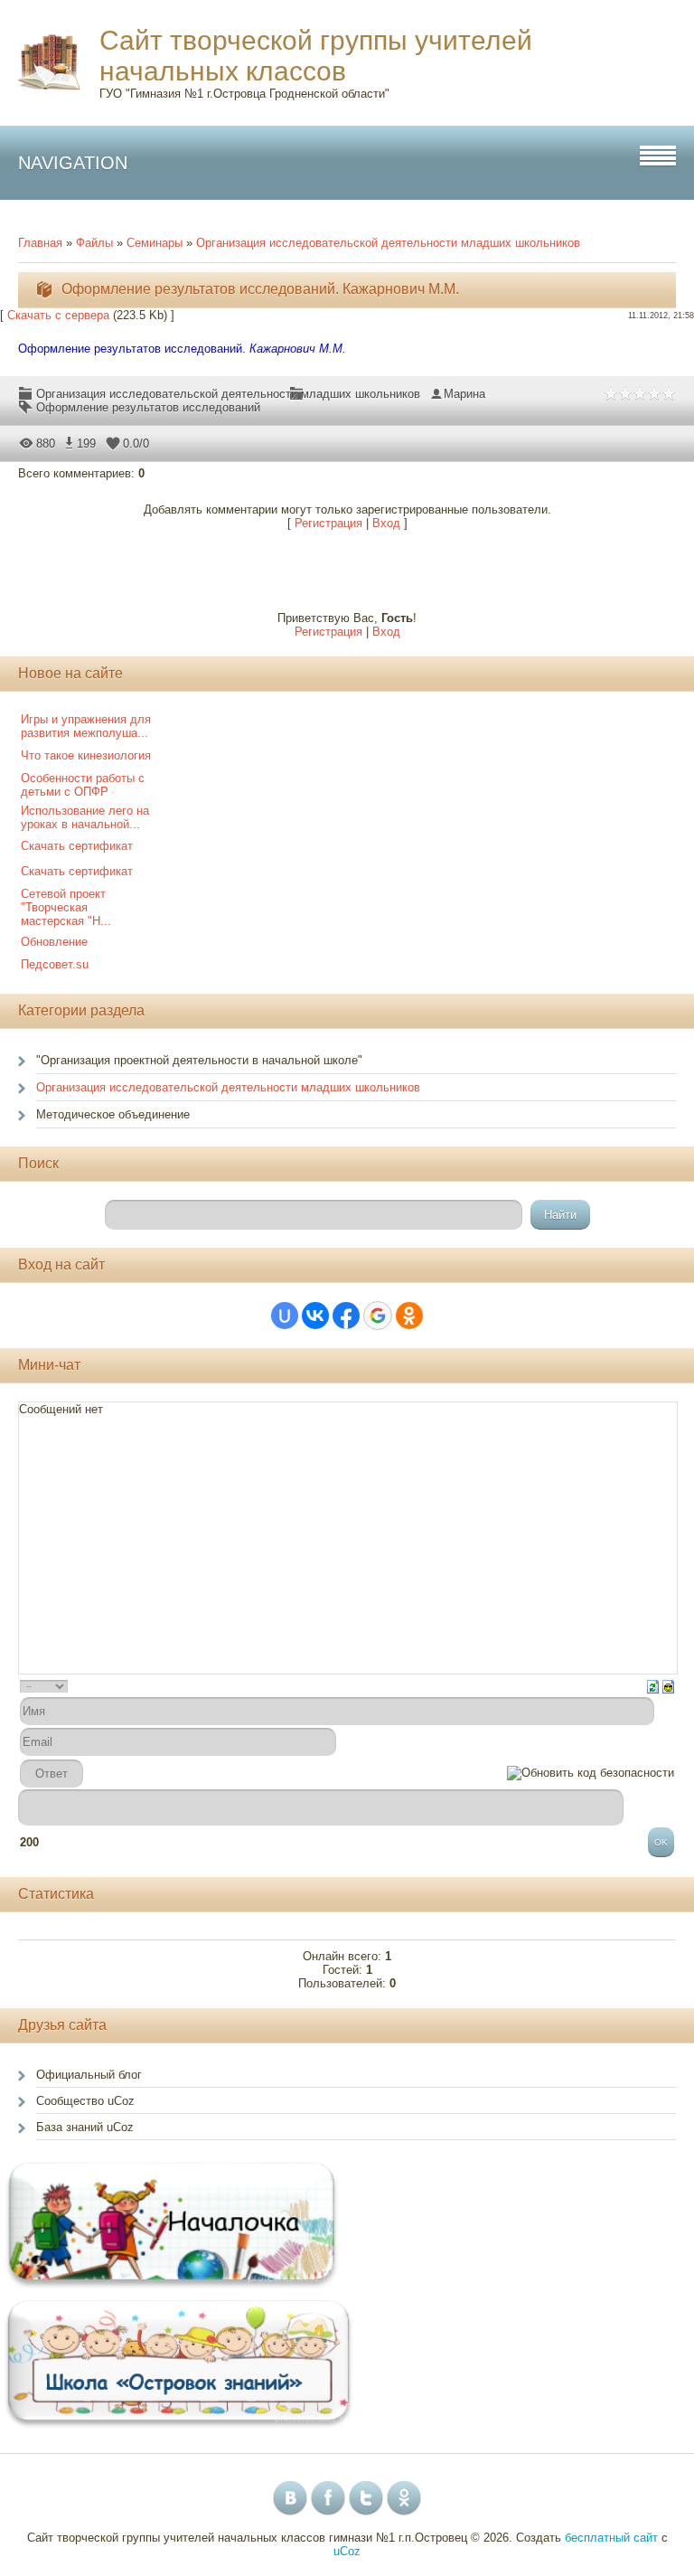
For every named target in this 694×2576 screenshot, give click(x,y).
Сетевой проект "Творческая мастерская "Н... (66, 907)
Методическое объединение (113, 1114)
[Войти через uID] (285, 1316)
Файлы (94, 243)
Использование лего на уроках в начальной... (85, 817)
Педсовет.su (55, 964)
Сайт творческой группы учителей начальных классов (316, 56)
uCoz (347, 2551)
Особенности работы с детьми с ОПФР (83, 785)
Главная (40, 243)
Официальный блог (89, 2075)
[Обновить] (653, 1686)
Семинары (155, 243)
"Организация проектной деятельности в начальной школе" (199, 1060)
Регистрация (328, 523)
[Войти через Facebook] (346, 1316)
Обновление (54, 942)
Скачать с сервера (58, 315)
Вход (386, 523)
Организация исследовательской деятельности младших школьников (388, 243)
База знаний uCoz (85, 2127)
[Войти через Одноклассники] (409, 1316)
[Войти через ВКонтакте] (315, 1316)
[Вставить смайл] (668, 1686)
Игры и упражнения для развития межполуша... (86, 726)
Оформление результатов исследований (148, 407)
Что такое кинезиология (86, 755)
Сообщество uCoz (85, 2101)
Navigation (73, 163)
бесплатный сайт (611, 2538)
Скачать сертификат (77, 846)
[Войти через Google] (378, 1316)
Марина (464, 394)
